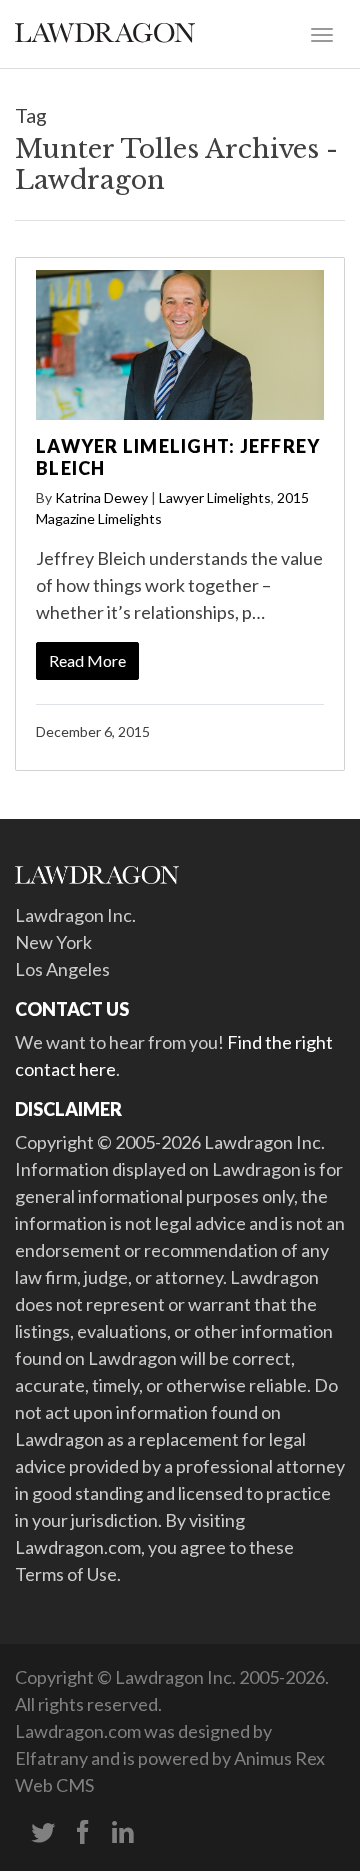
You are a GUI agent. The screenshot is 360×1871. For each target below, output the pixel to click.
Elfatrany (51, 1758)
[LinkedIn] (123, 1833)
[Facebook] (83, 1833)
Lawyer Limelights (215, 497)
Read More (87, 660)
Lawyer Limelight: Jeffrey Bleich (178, 457)
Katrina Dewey (101, 497)
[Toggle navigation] (322, 33)
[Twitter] (43, 1833)
